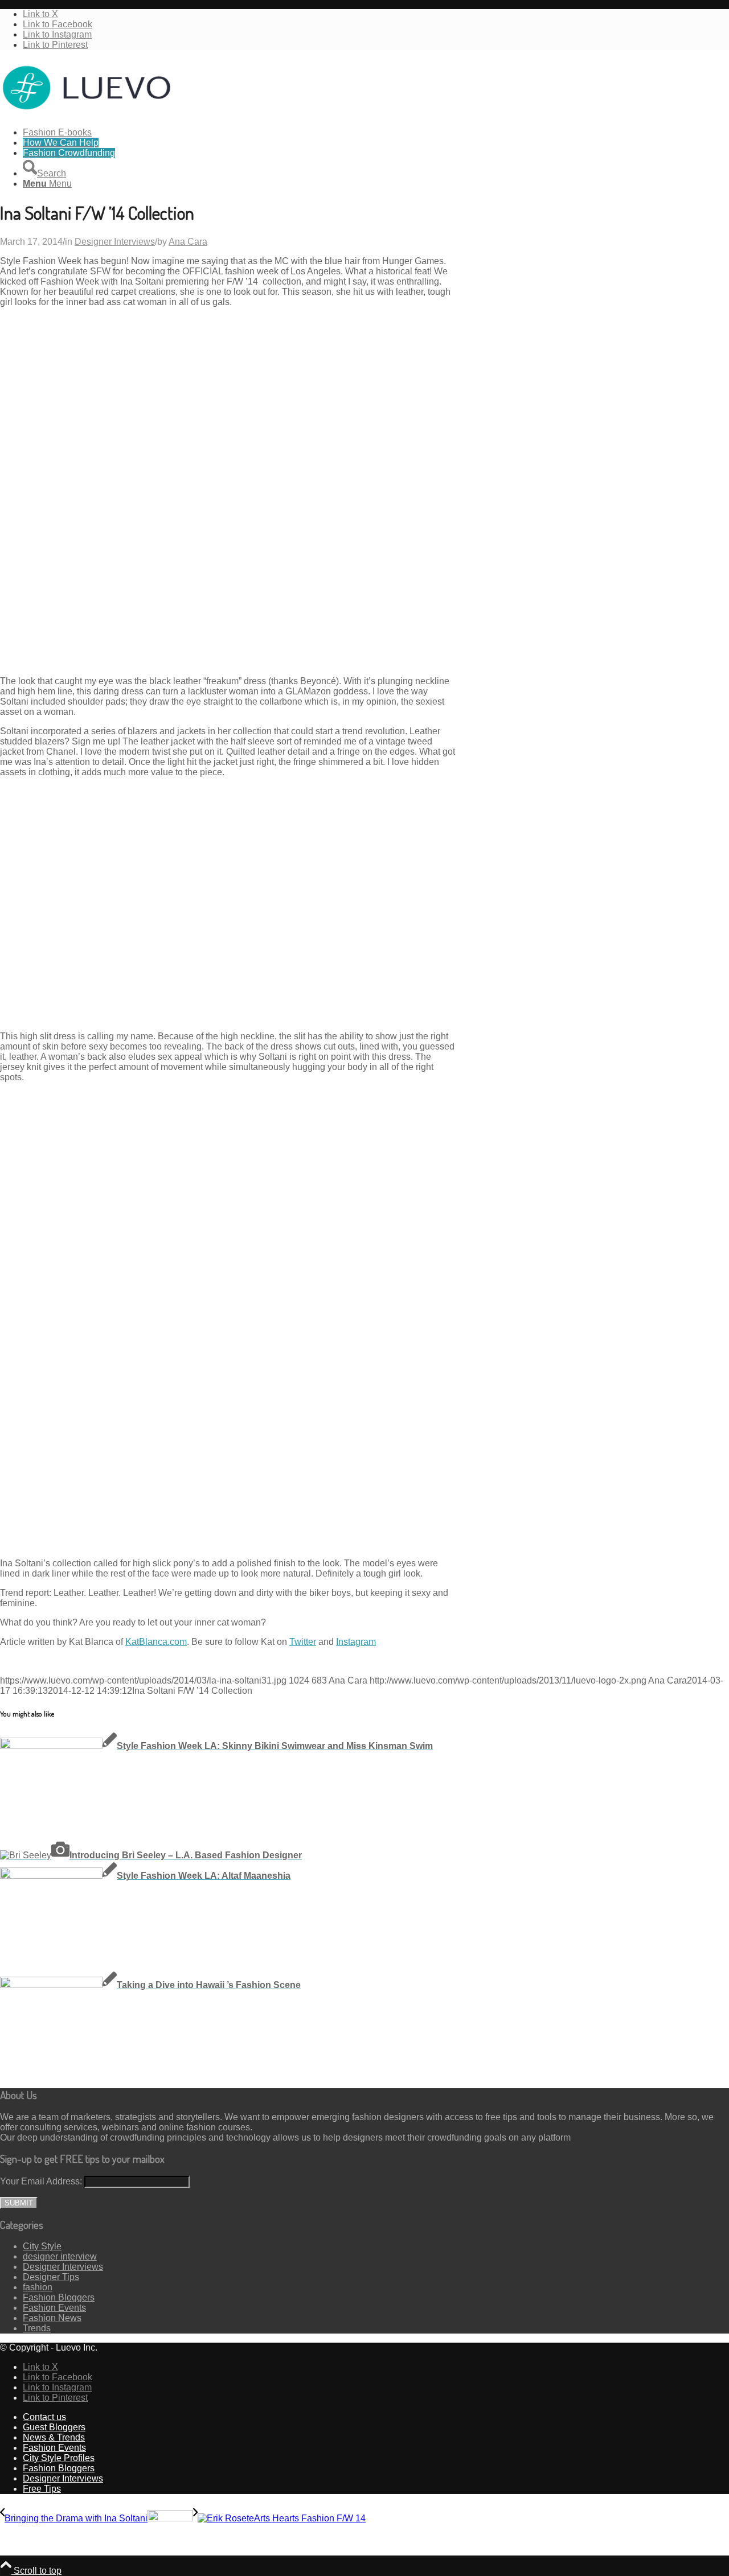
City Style (42, 2246)
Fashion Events (54, 2308)
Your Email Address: (41, 2181)
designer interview (60, 2256)
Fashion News (52, 2318)
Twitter (303, 1642)
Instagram (356, 1642)
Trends (37, 2328)
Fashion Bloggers (59, 2297)
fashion (38, 2287)
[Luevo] (85, 113)
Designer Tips (51, 2277)
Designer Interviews (115, 242)
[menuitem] (376, 133)
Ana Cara (188, 242)
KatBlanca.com (156, 1642)
